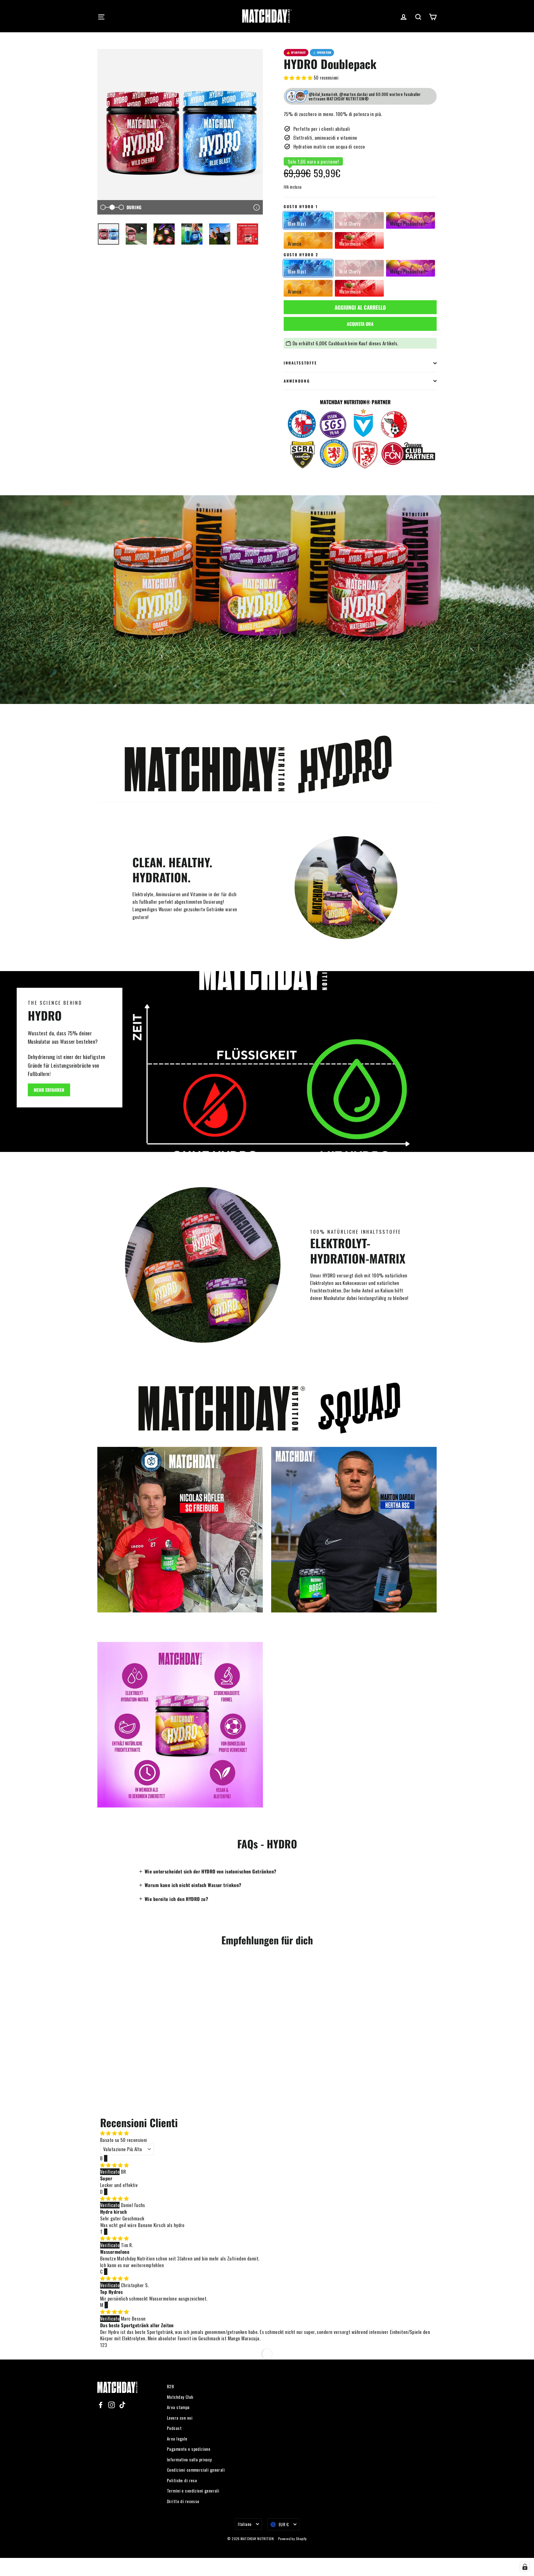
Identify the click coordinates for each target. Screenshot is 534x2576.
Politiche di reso (182, 2480)
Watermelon (350, 244)
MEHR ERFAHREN (49, 1090)
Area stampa (178, 2407)
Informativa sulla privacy (189, 2459)
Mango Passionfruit (408, 224)
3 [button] (106, 2345)
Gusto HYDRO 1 (301, 207)
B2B (170, 2386)
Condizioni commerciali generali (196, 2470)
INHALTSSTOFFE (300, 363)
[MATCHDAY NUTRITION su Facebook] (101, 2404)
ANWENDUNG (297, 381)
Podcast (174, 2428)
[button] (299, 77)
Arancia (295, 244)
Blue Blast (297, 224)
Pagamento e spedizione (189, 2449)
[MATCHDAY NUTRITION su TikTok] (122, 2404)
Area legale (177, 2439)
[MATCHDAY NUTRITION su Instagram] (112, 2404)
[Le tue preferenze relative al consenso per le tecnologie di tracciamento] (525, 2567)
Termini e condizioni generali (193, 2491)
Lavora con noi (180, 2418)
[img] (114, 2165)
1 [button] (101, 2345)
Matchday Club (180, 2397)
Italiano (245, 2524)
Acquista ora (360, 324)
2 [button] (103, 2345)
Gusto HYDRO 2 (301, 255)
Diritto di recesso (183, 2501)
